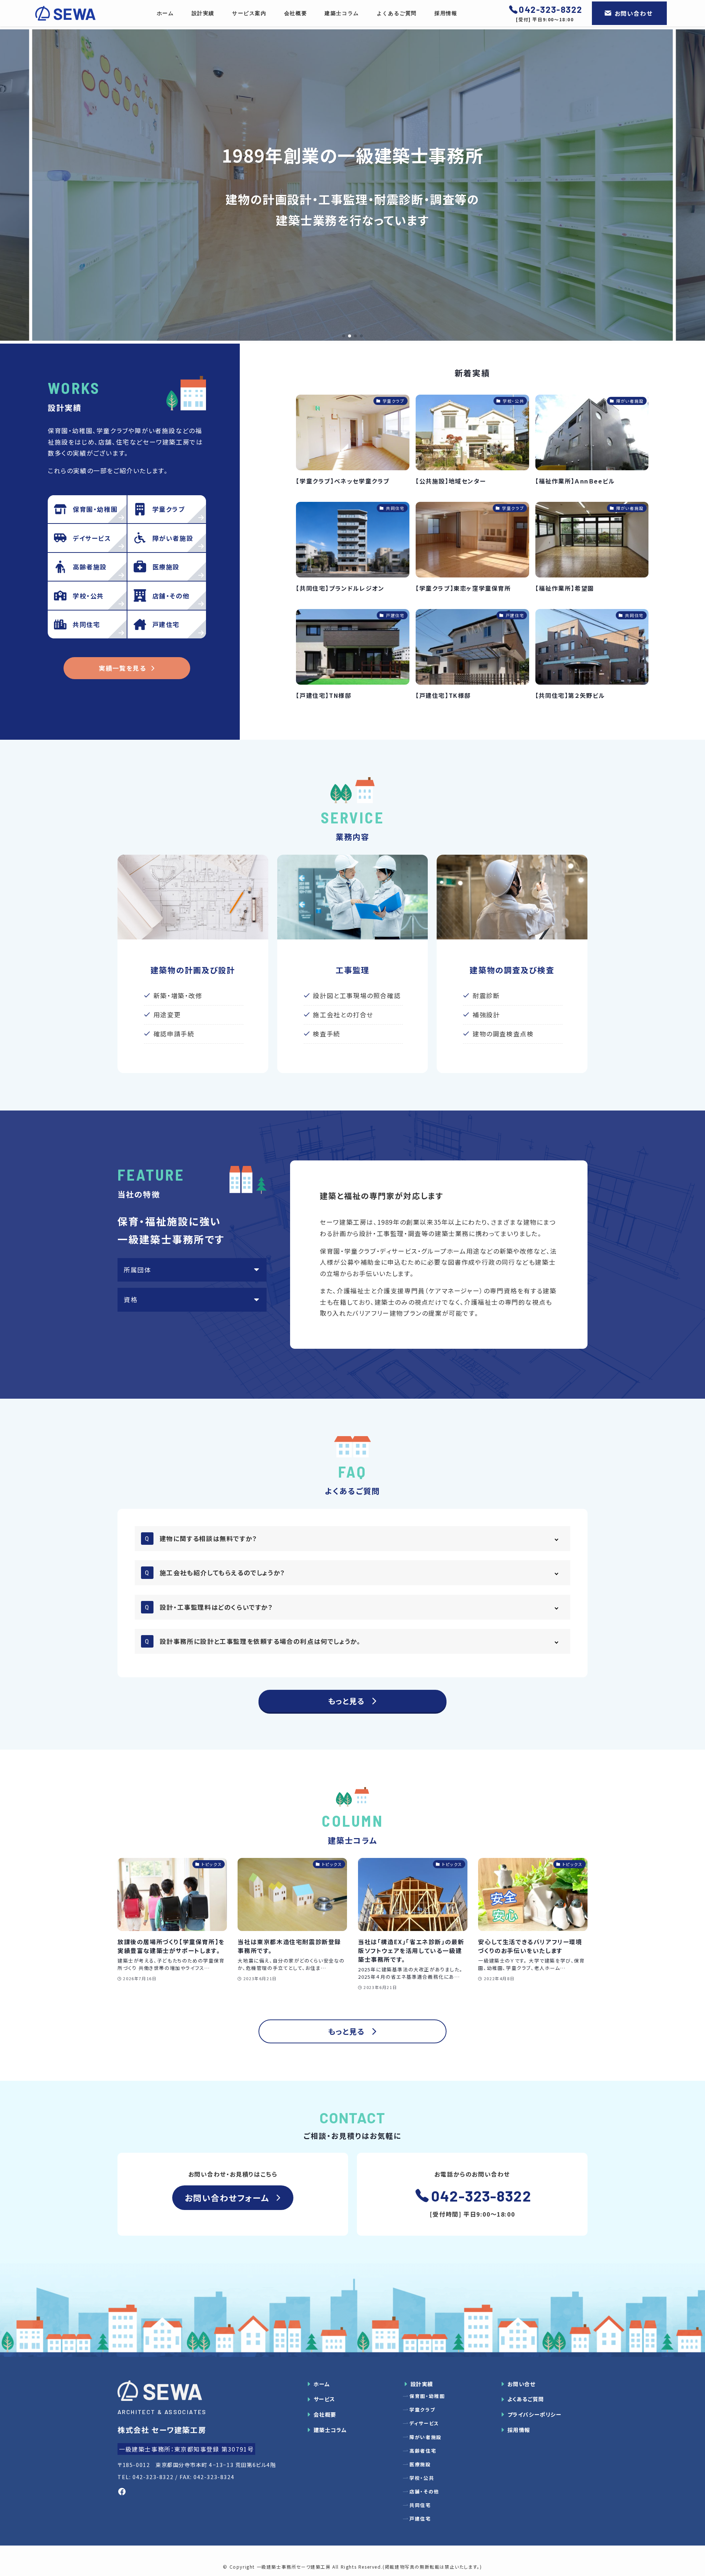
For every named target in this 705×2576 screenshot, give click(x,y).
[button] (344, 336)
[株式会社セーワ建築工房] (65, 13)
